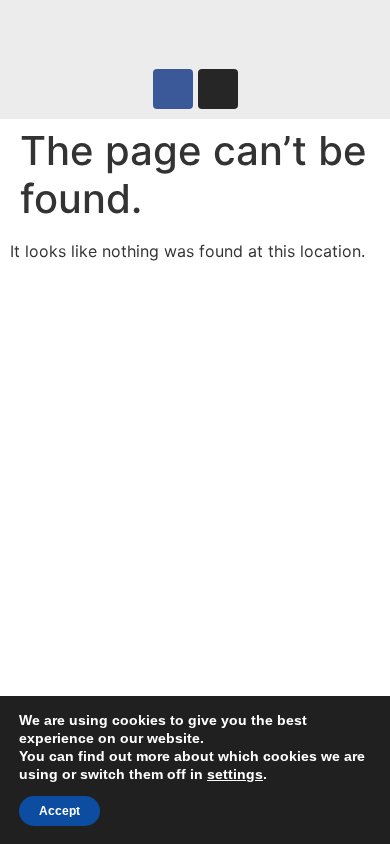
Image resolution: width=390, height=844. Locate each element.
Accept (59, 811)
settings (235, 774)
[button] (195, 30)
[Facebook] (173, 89)
